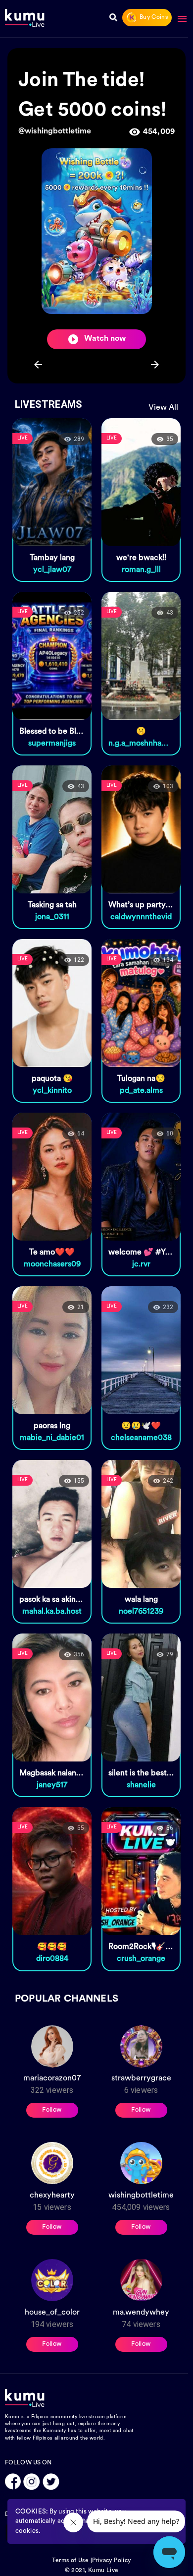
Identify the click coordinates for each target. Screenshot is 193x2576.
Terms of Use (70, 2561)
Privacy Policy (112, 2561)
